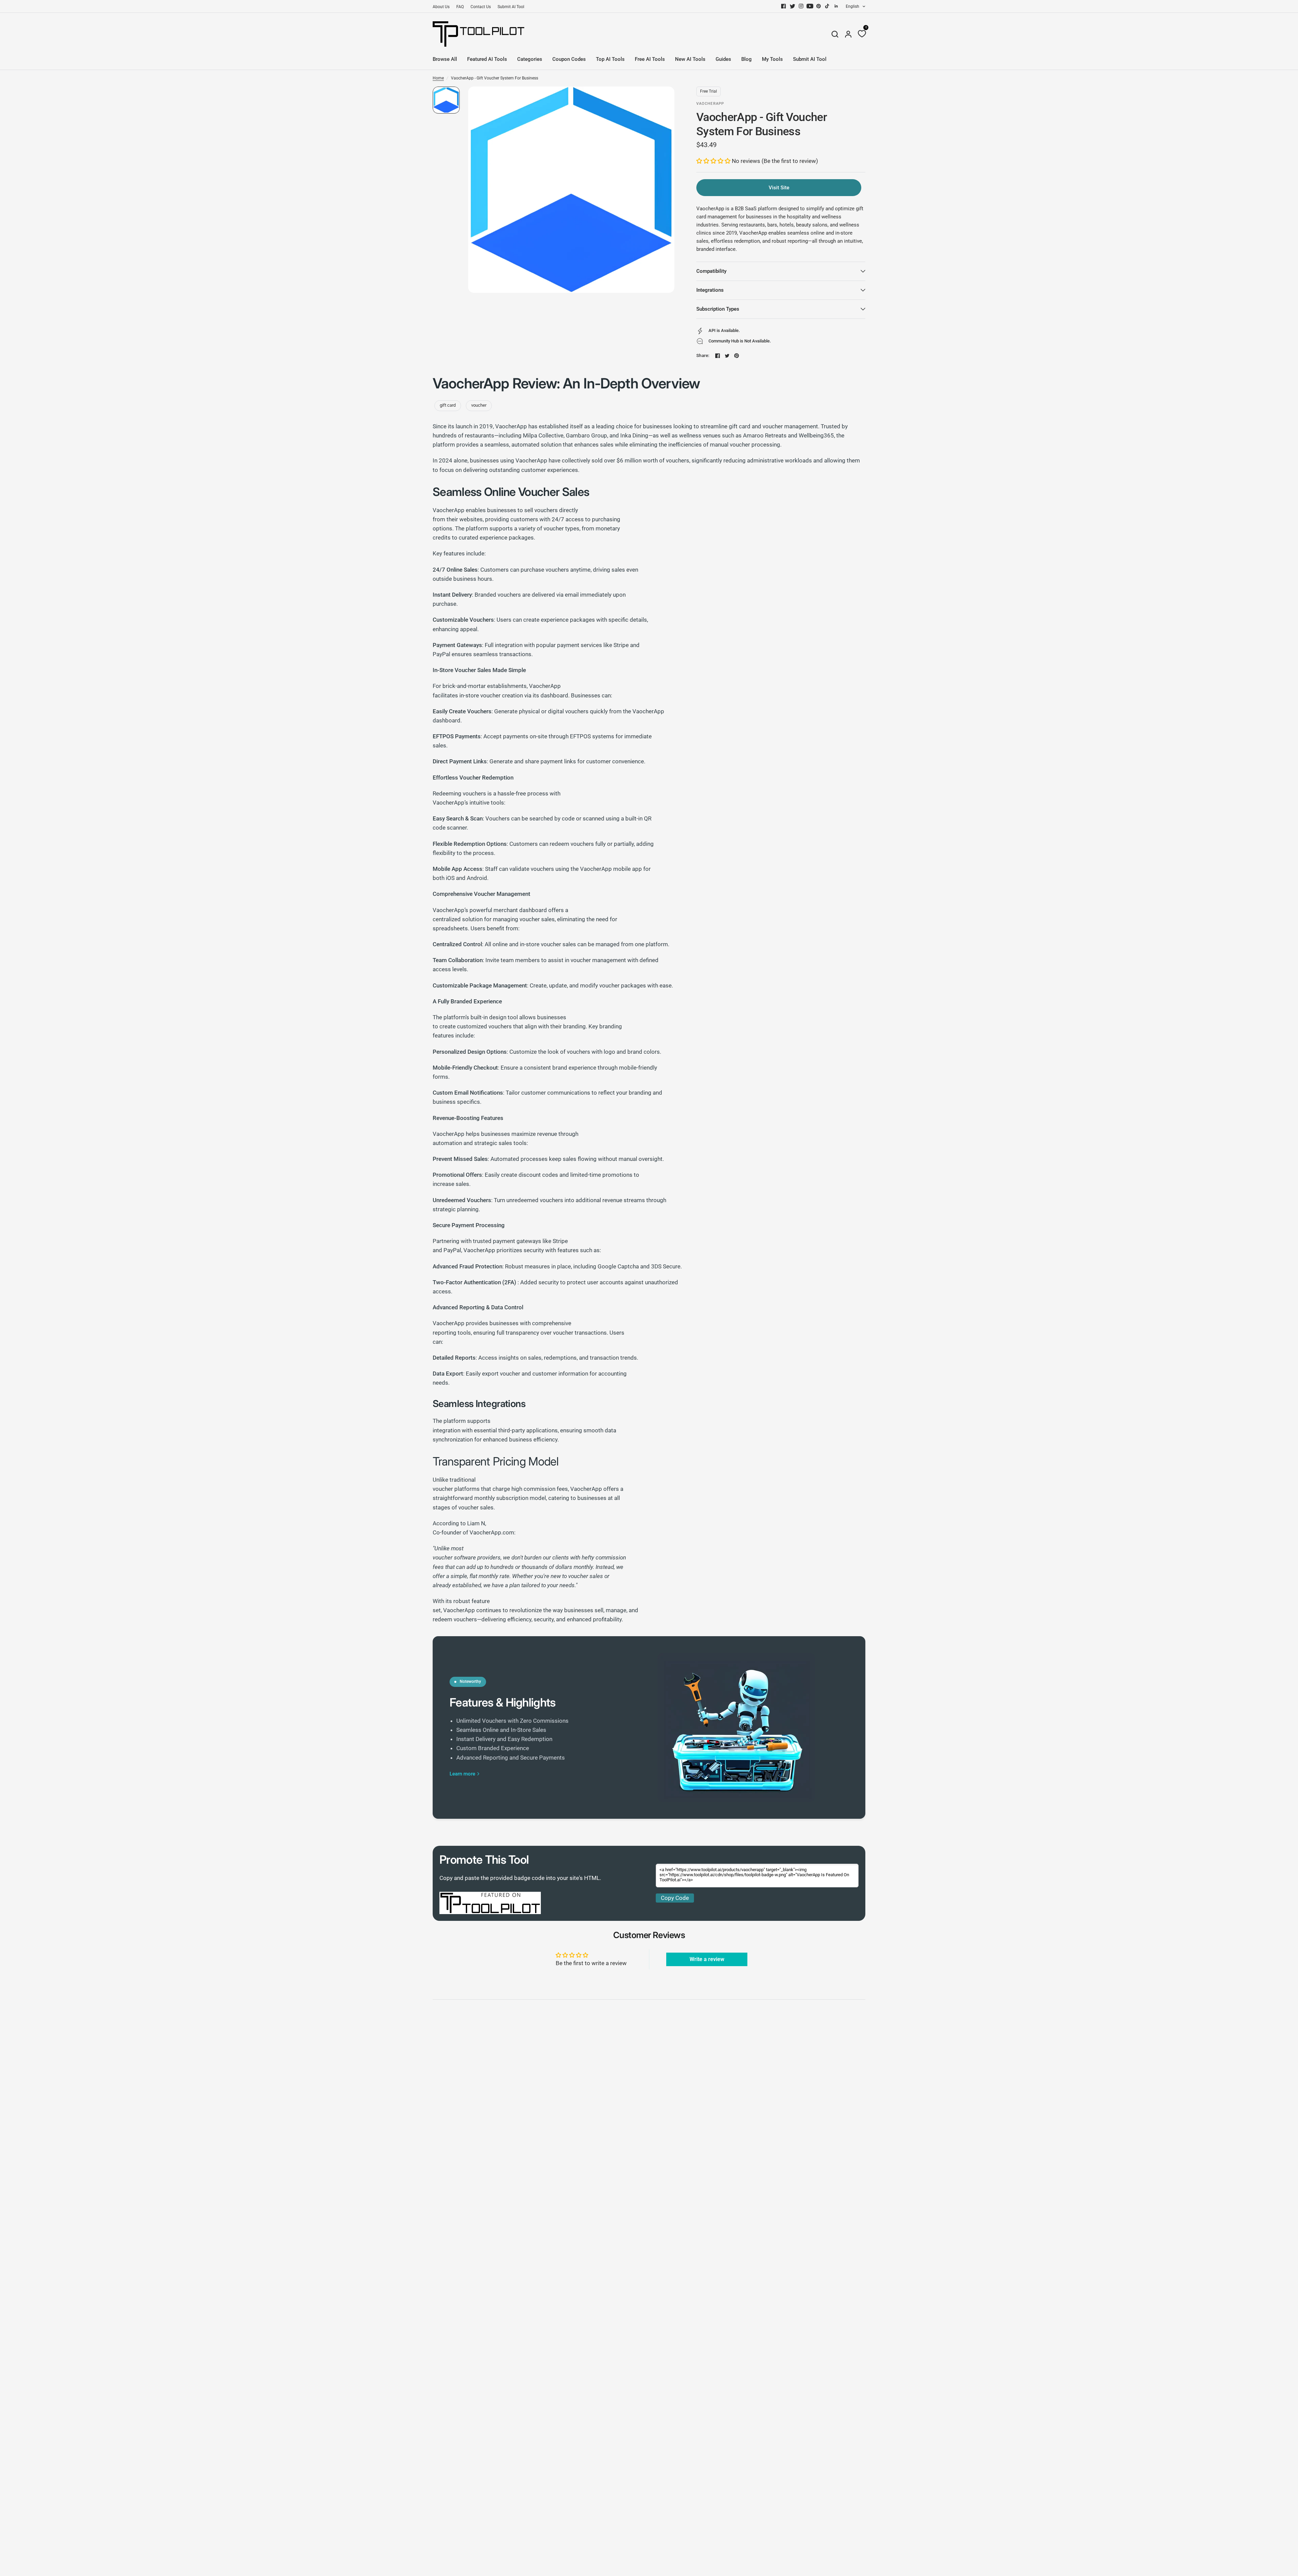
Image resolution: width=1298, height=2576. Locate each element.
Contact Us (481, 7)
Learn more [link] (462, 1774)
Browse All (445, 59)
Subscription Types (718, 309)
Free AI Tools (650, 59)
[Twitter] (792, 6)
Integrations (710, 290)
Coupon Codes (569, 59)
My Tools (772, 59)
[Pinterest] (819, 6)
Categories (530, 59)
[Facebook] (784, 6)
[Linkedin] (836, 6)
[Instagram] (801, 6)
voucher (479, 405)
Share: (703, 355)
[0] (860, 34)
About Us (441, 7)
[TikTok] (827, 6)
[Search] (835, 34)
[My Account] (848, 34)
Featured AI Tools (487, 59)
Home (438, 78)
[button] (714, 161)
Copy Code (675, 1898)
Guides (723, 59)
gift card (448, 405)
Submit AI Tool (511, 7)
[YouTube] (810, 6)
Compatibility (711, 271)
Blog (747, 59)
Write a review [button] (707, 1959)
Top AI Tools (610, 59)
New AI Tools (690, 59)
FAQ (460, 7)
